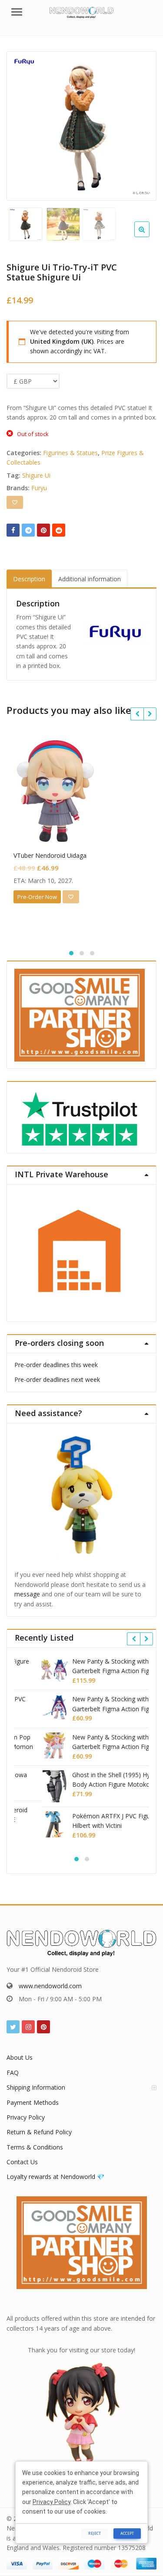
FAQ (13, 2073)
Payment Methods (33, 2102)
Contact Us (22, 2162)
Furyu (39, 488)
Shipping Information (36, 2087)
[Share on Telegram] (28, 530)
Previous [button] (22, 125)
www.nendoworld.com (50, 1986)
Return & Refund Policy (39, 2132)
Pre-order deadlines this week (56, 1365)
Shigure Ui (36, 475)
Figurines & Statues (70, 453)
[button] (149, 236)
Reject (95, 2533)
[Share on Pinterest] (43, 530)
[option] (81, 126)
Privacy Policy (26, 2117)
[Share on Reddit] (59, 530)
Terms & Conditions (35, 2147)
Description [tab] (29, 579)
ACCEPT (127, 2533)
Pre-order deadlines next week (57, 1379)
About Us (20, 2057)
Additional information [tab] (90, 579)
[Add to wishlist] (15, 502)
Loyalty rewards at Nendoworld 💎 (55, 2177)
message (27, 1594)
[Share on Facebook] (13, 530)
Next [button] (141, 125)
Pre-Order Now (37, 897)
